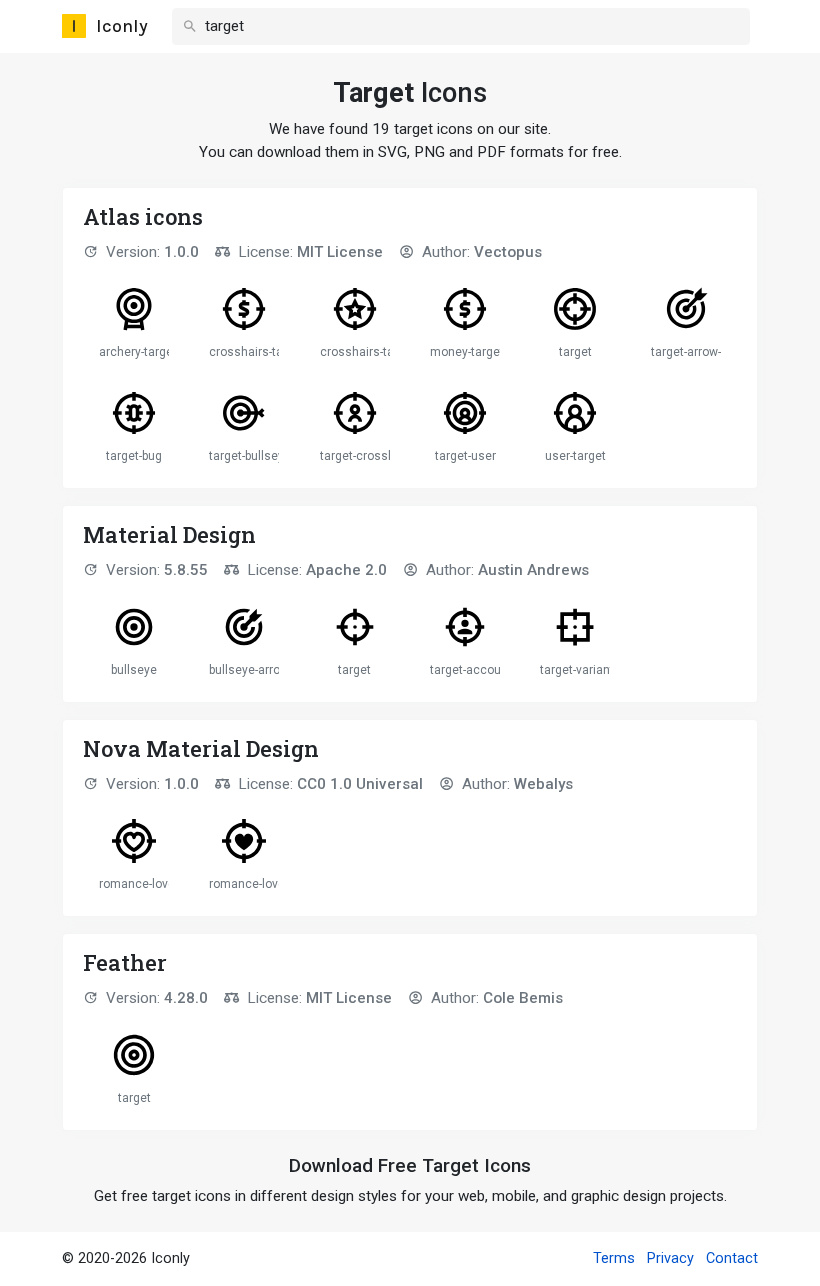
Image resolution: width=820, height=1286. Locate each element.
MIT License (340, 252)
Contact (732, 1258)
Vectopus (508, 252)
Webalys (543, 784)
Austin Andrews (533, 570)
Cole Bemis (523, 998)
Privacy (670, 1258)
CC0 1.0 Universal (360, 784)
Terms (614, 1258)
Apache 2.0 (346, 570)
